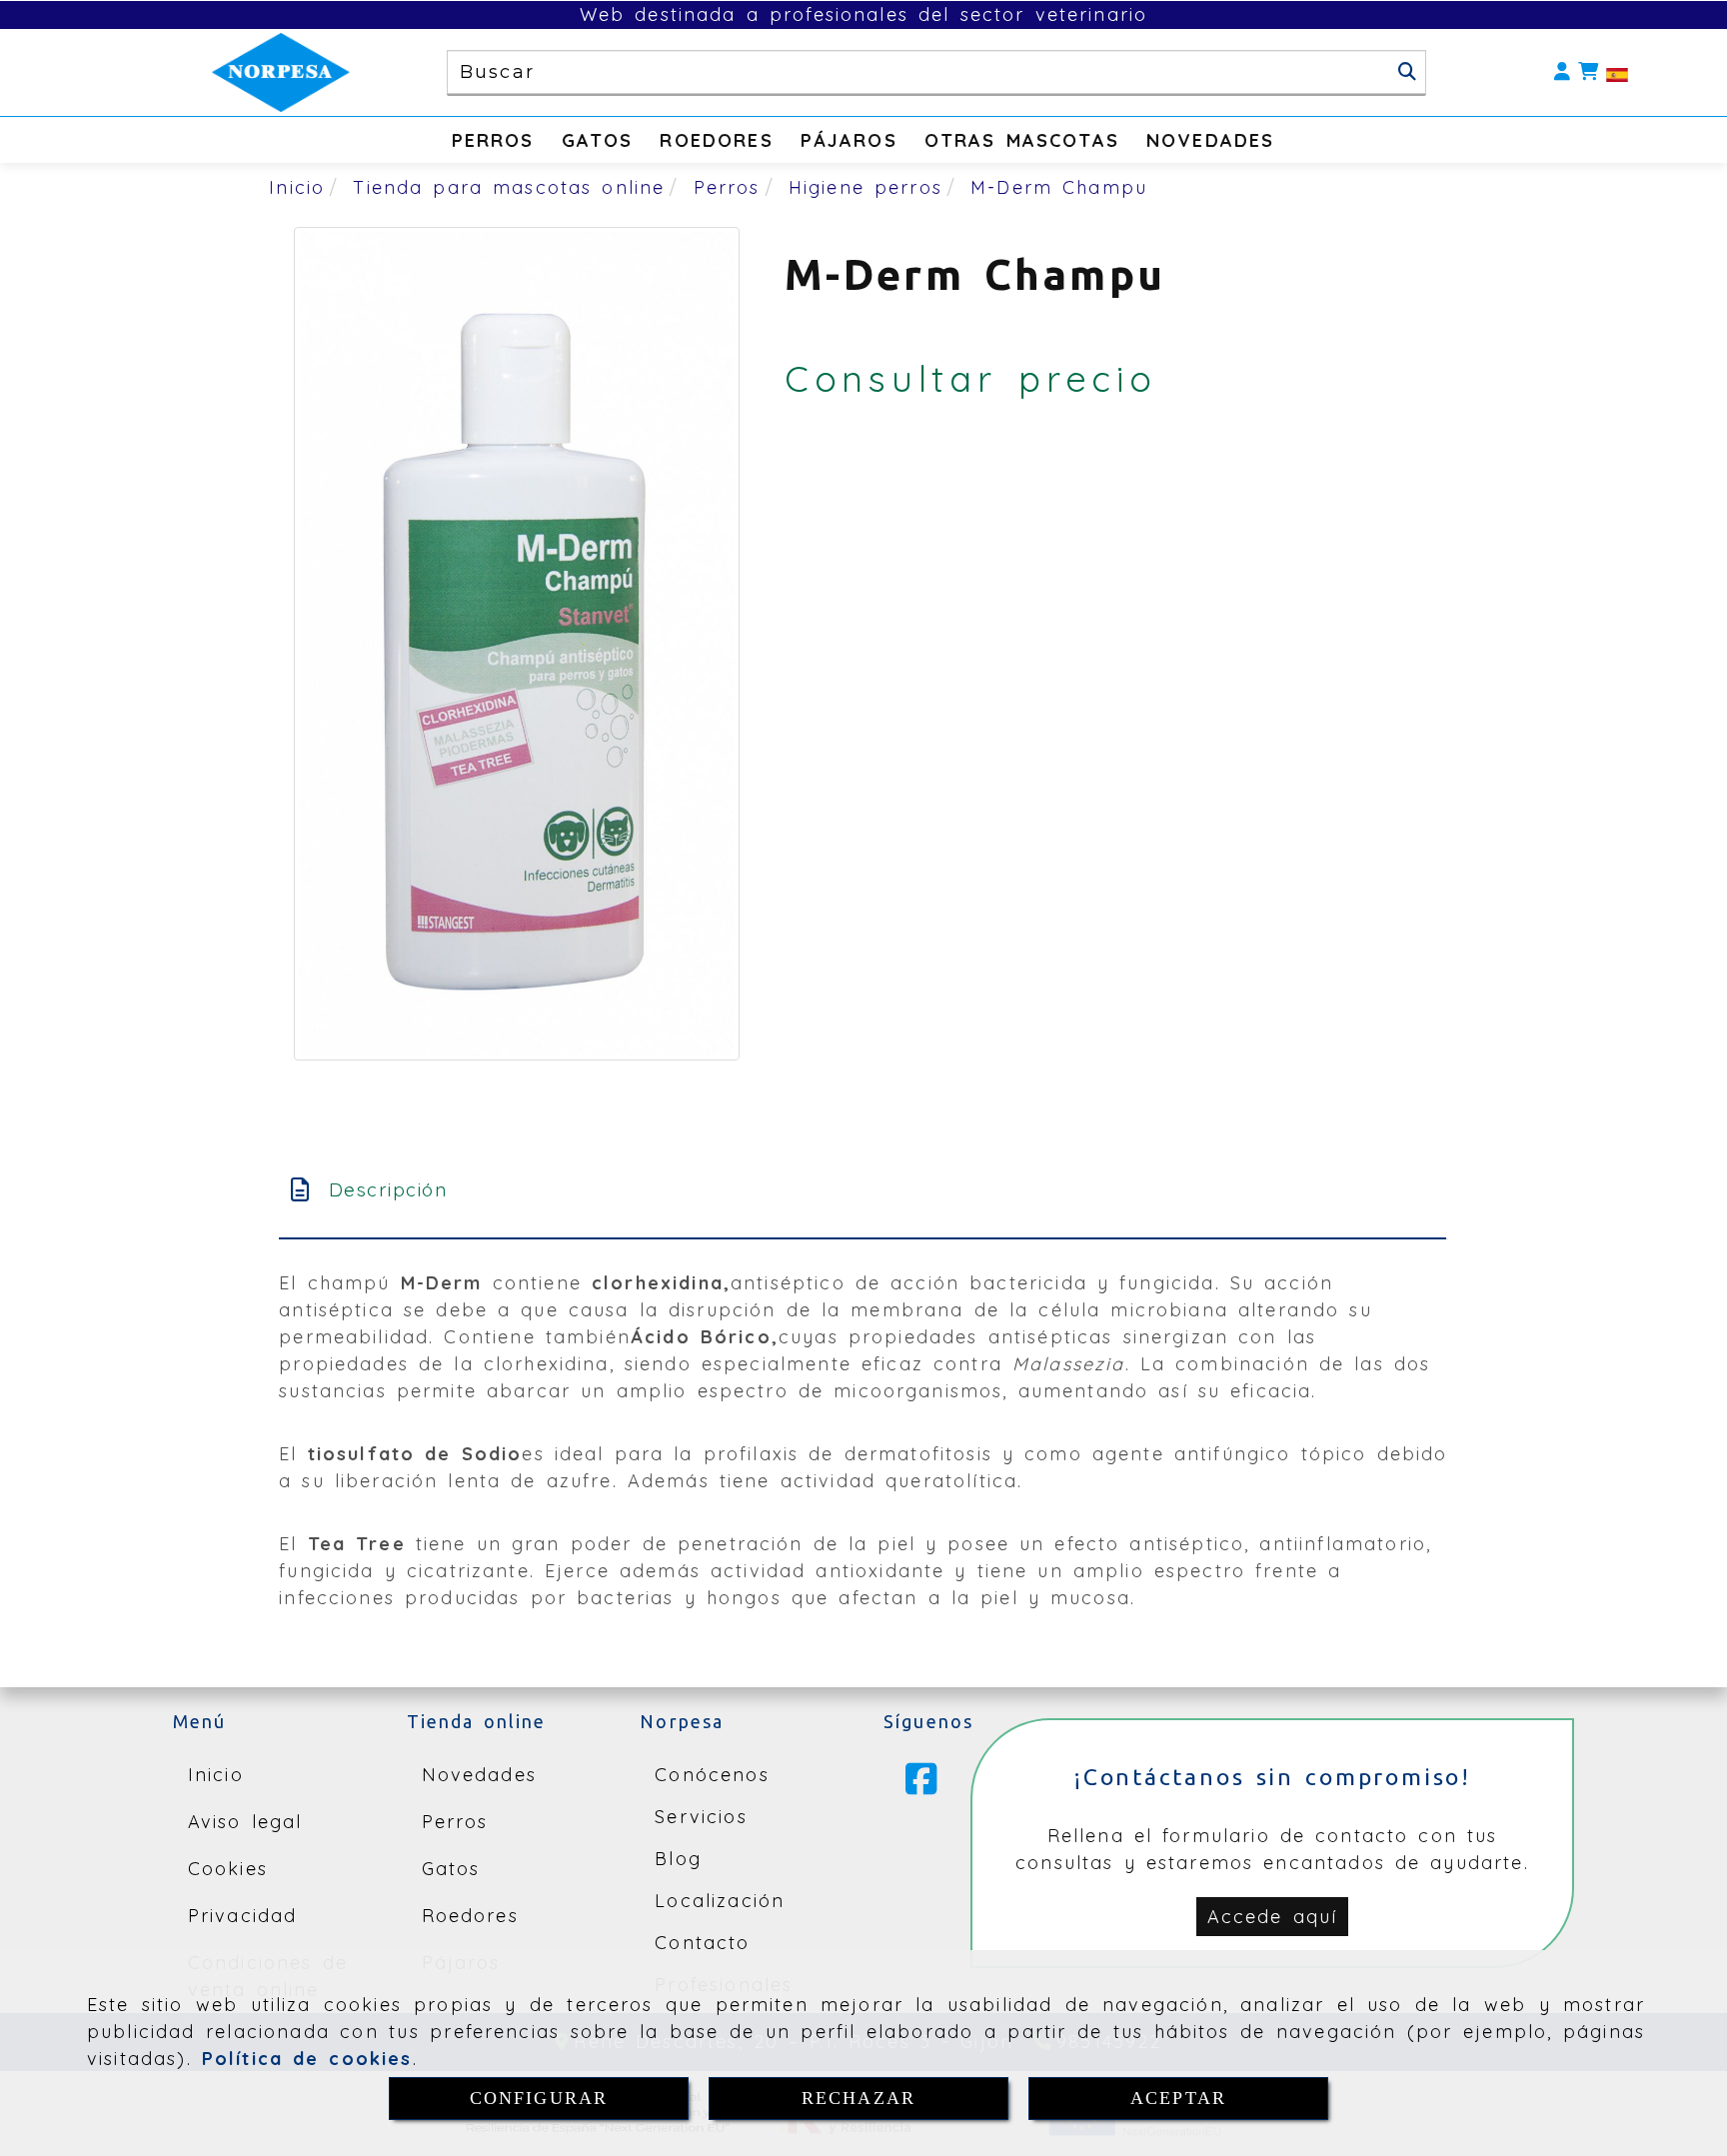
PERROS (493, 140)
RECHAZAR (859, 2098)
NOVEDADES (1210, 140)
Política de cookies (307, 2059)
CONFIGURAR (539, 2098)
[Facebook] (921, 1786)
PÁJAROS (849, 140)
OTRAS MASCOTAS (1022, 140)
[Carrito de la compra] (1588, 72)
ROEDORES (716, 140)
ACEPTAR (1178, 2098)
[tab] (863, 1190)
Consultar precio (971, 378)
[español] (1617, 72)
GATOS (598, 140)
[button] (1562, 72)
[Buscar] (1407, 72)
